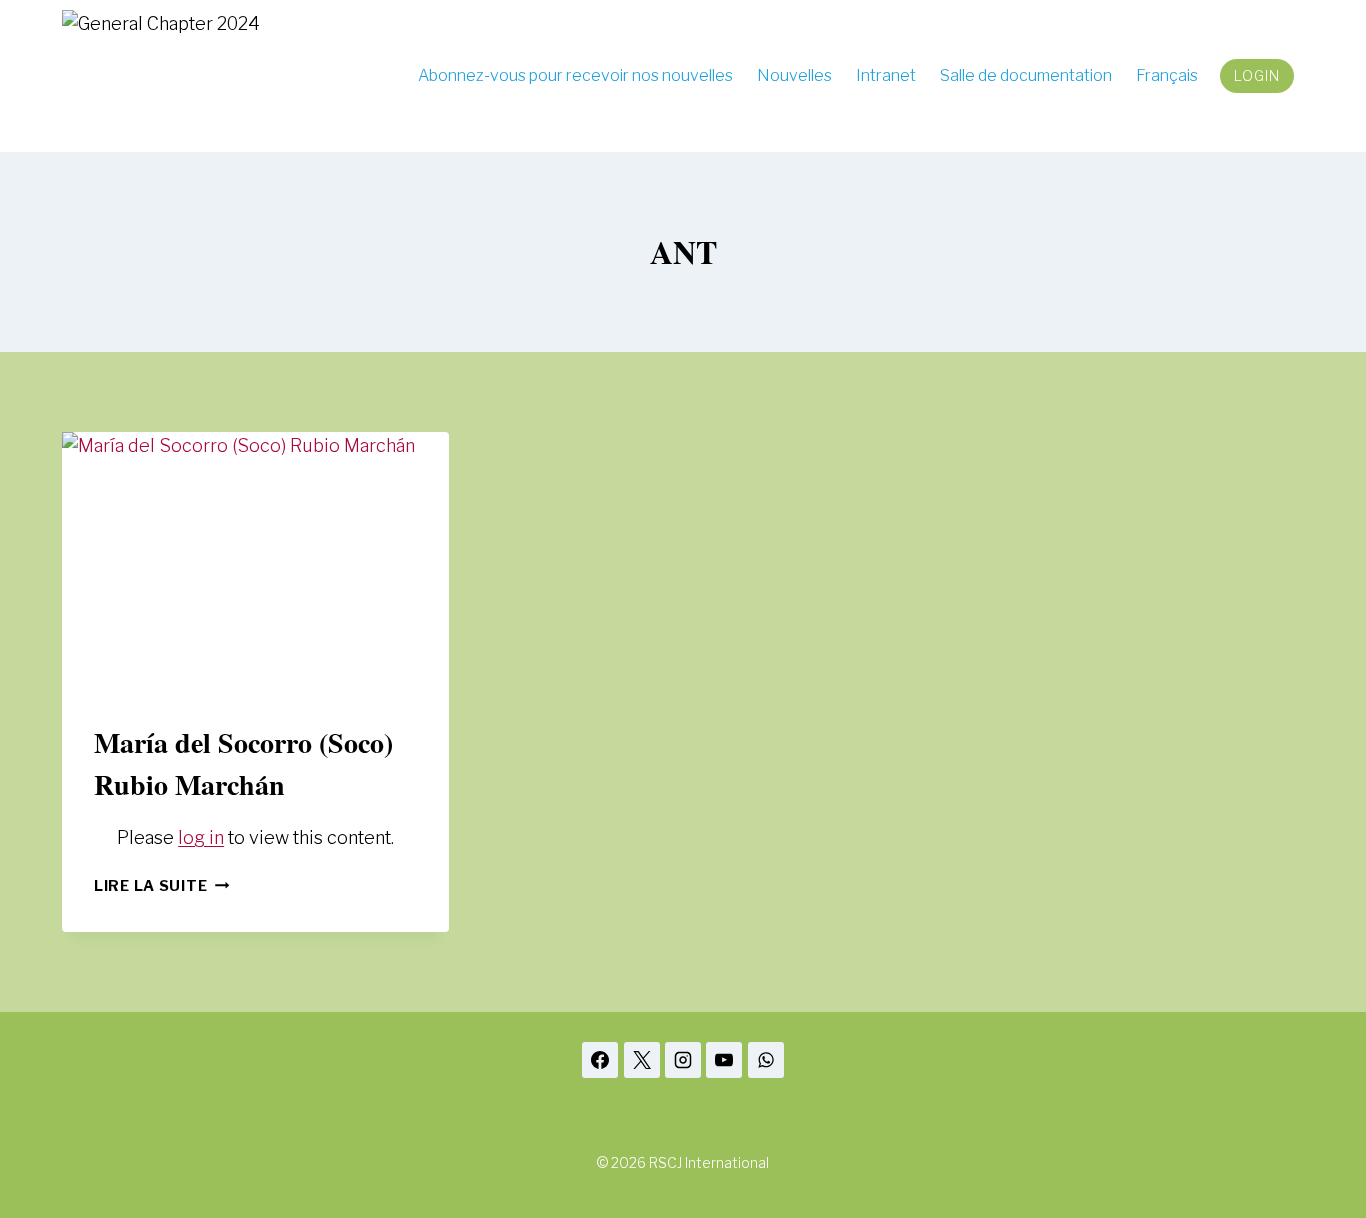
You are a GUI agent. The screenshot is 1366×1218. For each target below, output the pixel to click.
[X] (642, 1060)
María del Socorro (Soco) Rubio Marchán (243, 763)
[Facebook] (600, 1060)
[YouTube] (724, 1060)
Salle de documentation (1026, 75)
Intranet (886, 75)
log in (201, 837)
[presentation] (255, 561)
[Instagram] (683, 1060)
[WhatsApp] (766, 1060)
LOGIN (1257, 75)
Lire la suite (161, 886)
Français (1167, 75)
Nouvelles (794, 75)
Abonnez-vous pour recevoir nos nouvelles (575, 75)
